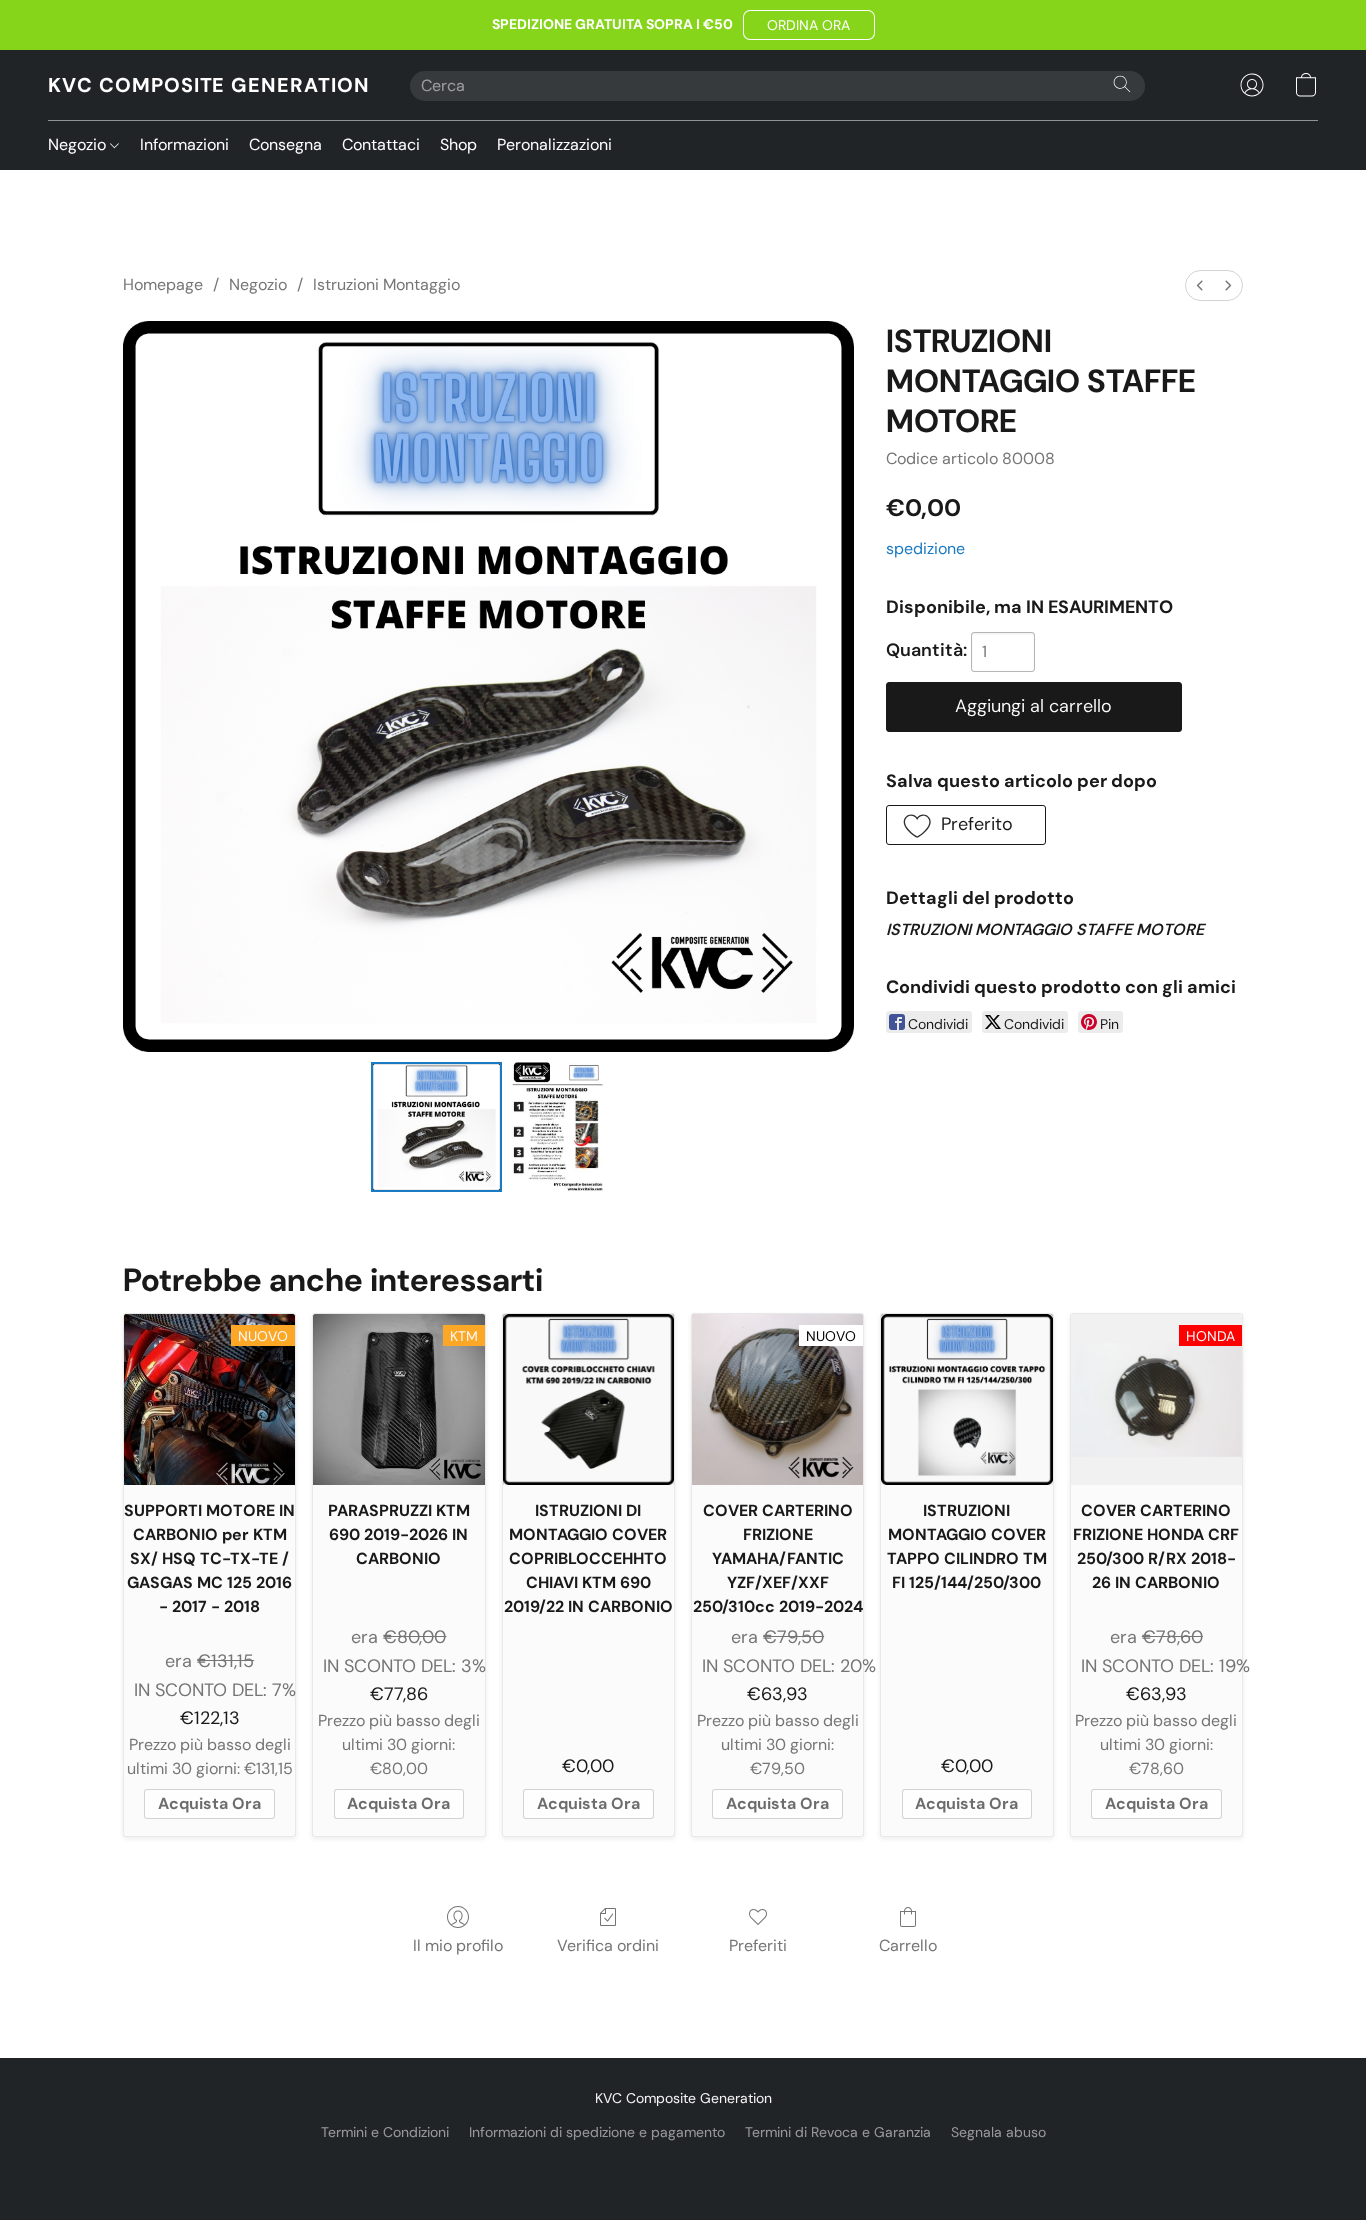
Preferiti (758, 1945)
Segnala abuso (998, 2132)
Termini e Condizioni (385, 2132)
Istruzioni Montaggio (386, 284)
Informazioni (184, 144)
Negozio (79, 144)
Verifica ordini (608, 1945)
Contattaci (381, 144)
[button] (809, 25)
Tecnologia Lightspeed (683, 2166)
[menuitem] (1200, 285)
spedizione (925, 548)
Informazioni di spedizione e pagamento (597, 2132)
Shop (458, 144)
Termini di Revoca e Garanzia (838, 2132)
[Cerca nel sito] (1122, 84)
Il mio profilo (458, 1945)
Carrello (908, 1945)
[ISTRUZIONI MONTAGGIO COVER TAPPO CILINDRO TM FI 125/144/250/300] (966, 1399)
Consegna (285, 144)
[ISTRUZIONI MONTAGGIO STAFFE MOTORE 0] (436, 1127)
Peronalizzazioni (554, 144)
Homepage (163, 284)
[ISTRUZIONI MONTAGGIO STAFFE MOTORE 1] (558, 1127)
